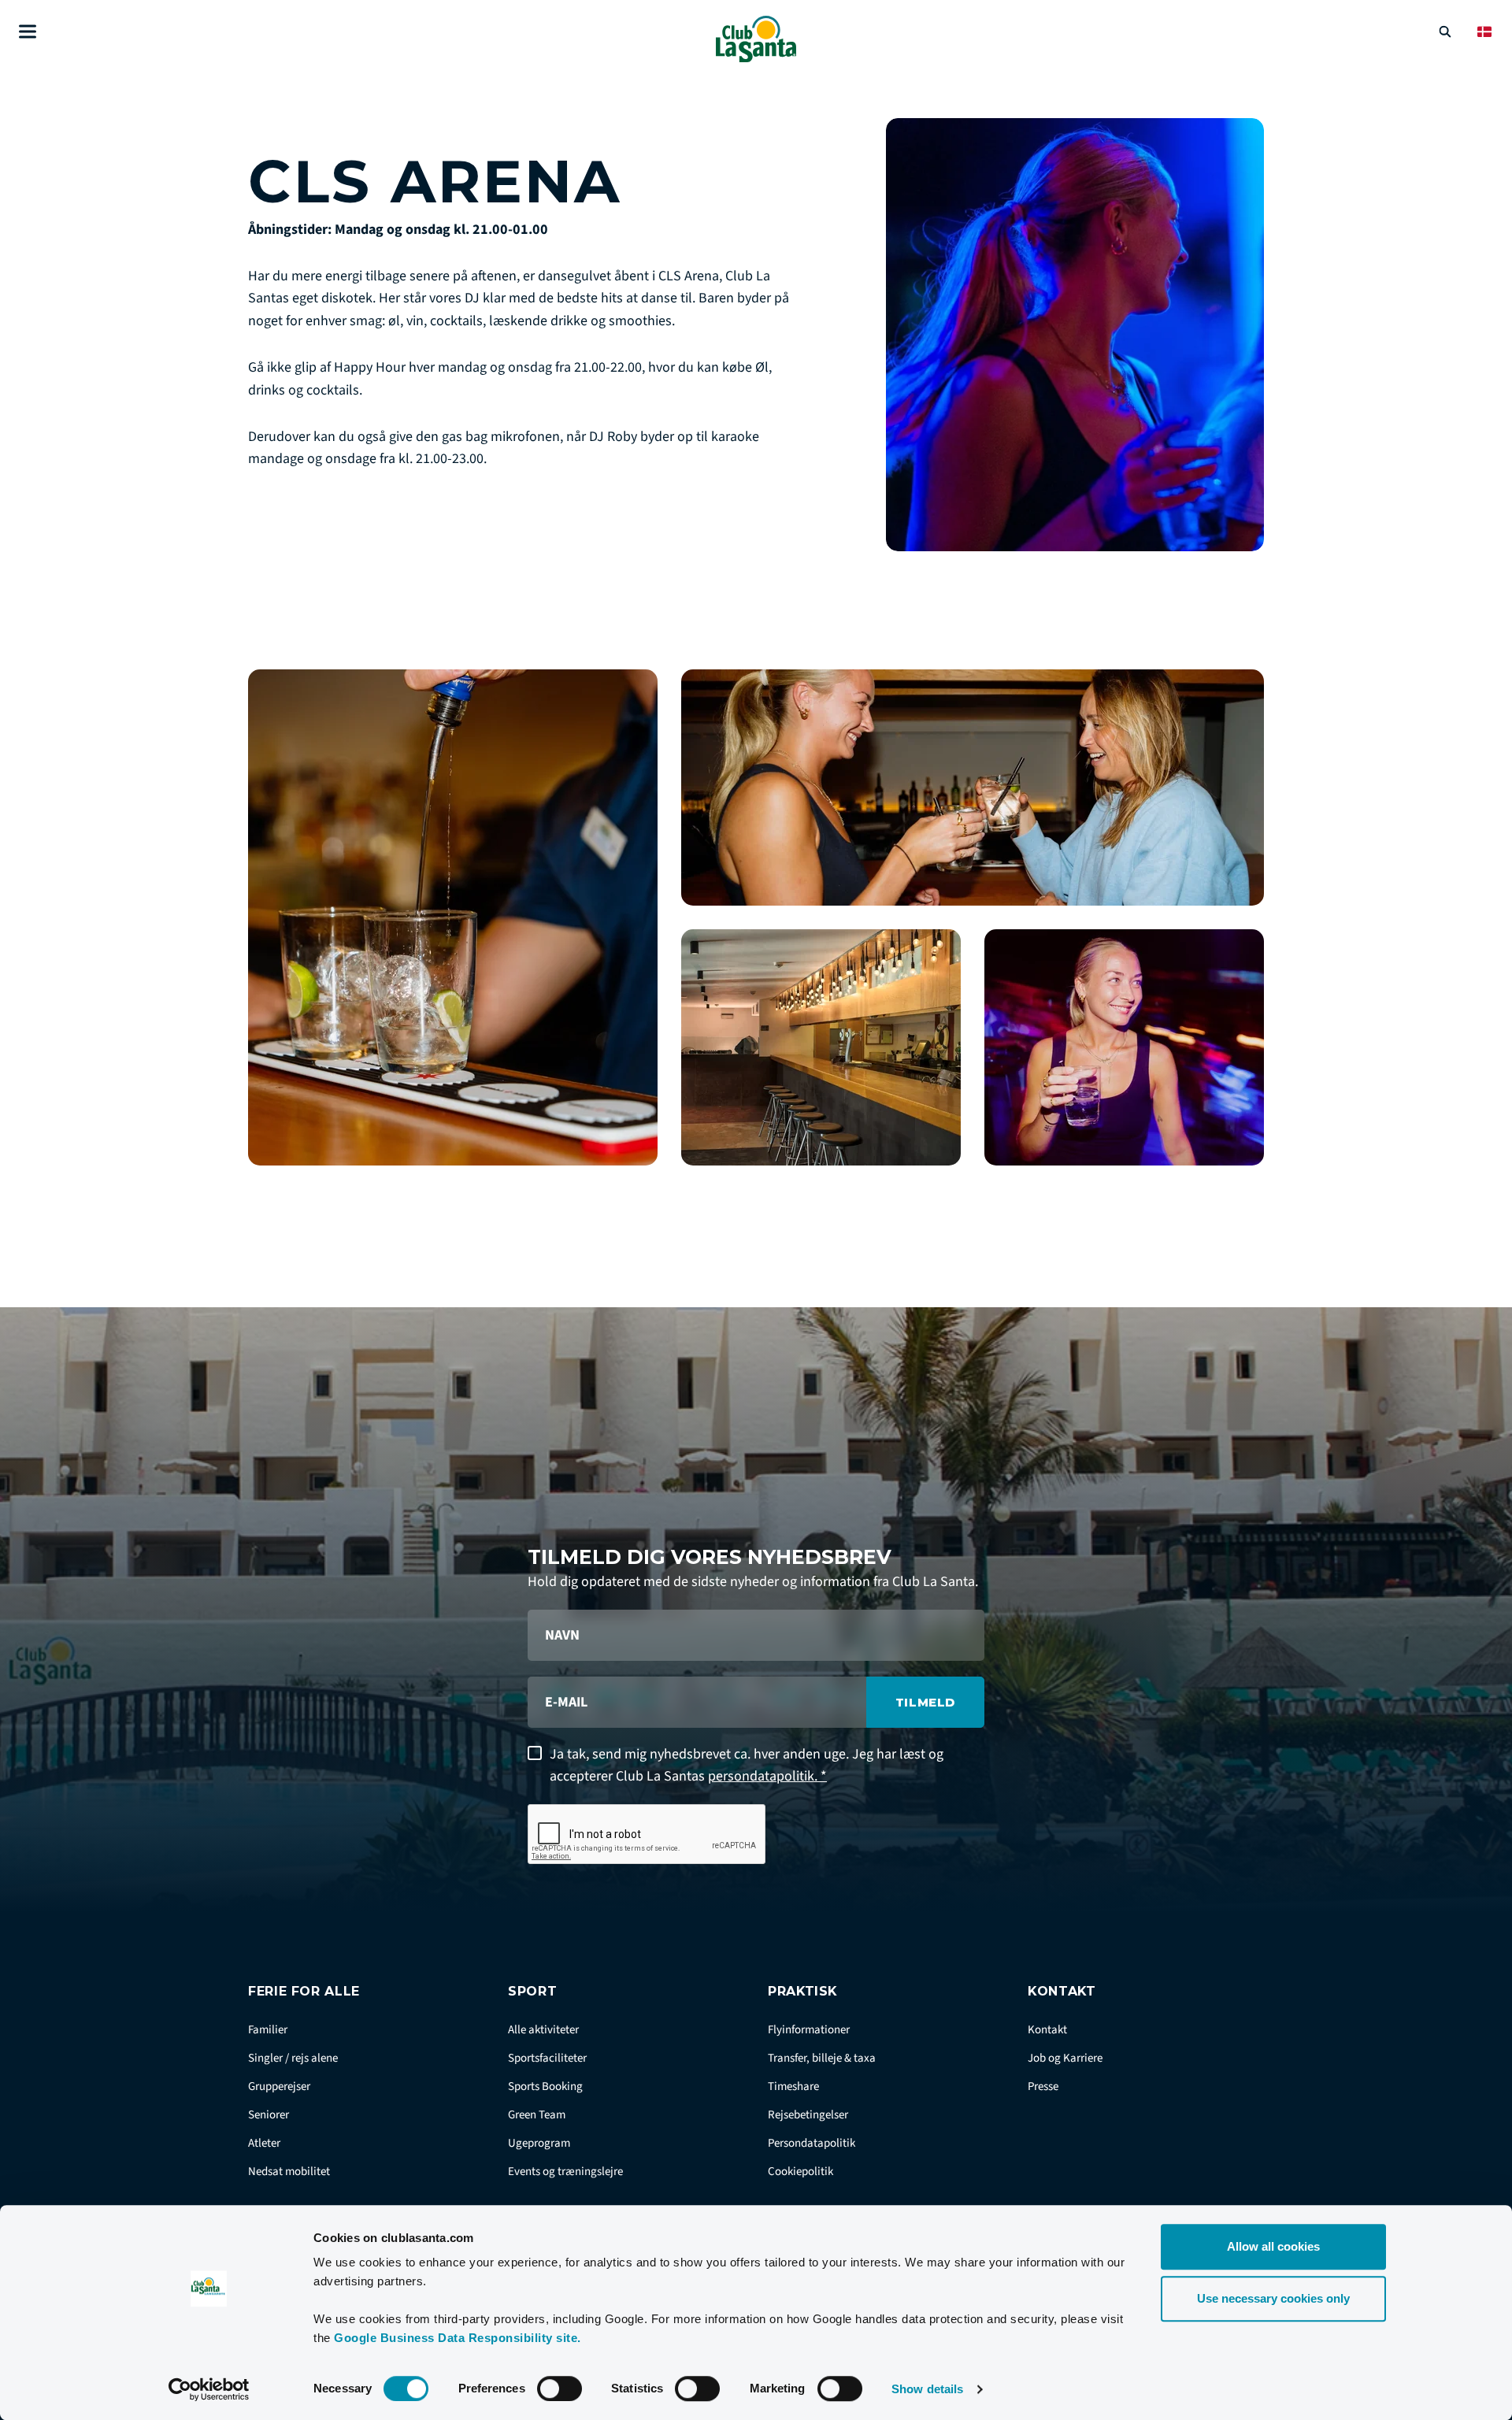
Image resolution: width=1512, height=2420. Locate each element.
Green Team (537, 2115)
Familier (268, 2030)
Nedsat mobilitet (289, 2172)
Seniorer (269, 2115)
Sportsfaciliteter (547, 2058)
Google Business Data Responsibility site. (458, 2338)
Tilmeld (925, 1702)
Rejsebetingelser (808, 2115)
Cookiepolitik (800, 2172)
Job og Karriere (1065, 2058)
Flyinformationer (809, 2030)
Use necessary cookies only (1273, 2298)
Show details (927, 2389)
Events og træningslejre (565, 2172)
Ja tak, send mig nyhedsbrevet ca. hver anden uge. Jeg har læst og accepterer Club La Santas (747, 1766)
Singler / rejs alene (293, 2058)
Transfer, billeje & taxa (822, 2058)
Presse (1043, 2086)
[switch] (560, 2388)
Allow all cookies (1273, 2246)
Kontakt (1047, 2030)
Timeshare (793, 2086)
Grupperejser (279, 2086)
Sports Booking (545, 2086)
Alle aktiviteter (543, 2030)
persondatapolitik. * (767, 1776)
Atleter (264, 2143)
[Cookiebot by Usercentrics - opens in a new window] (209, 2389)
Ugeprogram (539, 2143)
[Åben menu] (28, 32)
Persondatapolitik (812, 2143)
